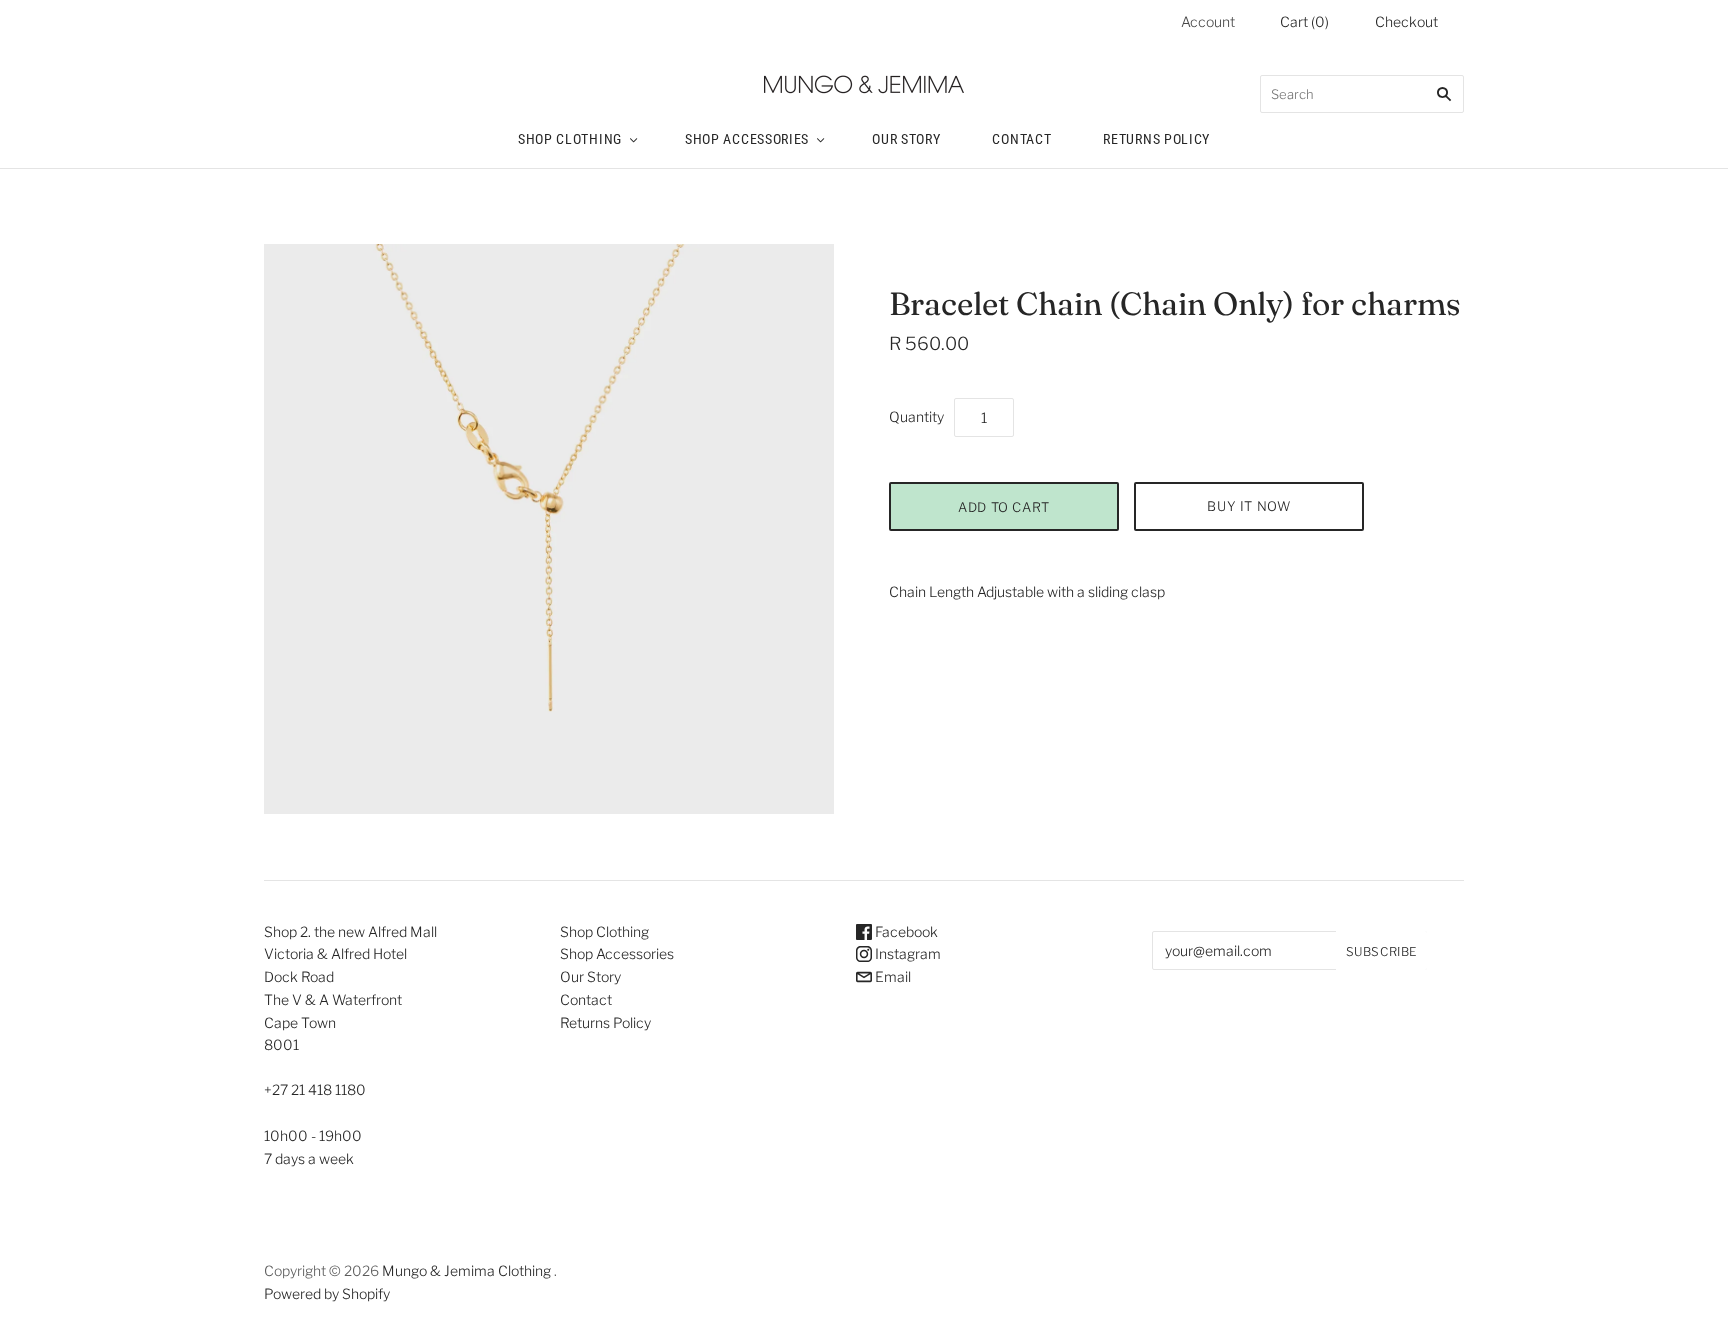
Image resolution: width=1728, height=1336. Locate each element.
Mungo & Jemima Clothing (466, 1270)
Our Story (906, 139)
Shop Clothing (570, 139)
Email (891, 976)
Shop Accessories (747, 139)
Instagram (906, 953)
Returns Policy (1156, 139)
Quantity (916, 416)
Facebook (905, 931)
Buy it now (1249, 506)
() (1304, 21)
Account (1208, 21)
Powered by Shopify (327, 1293)
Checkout (1406, 21)
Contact (1021, 139)
